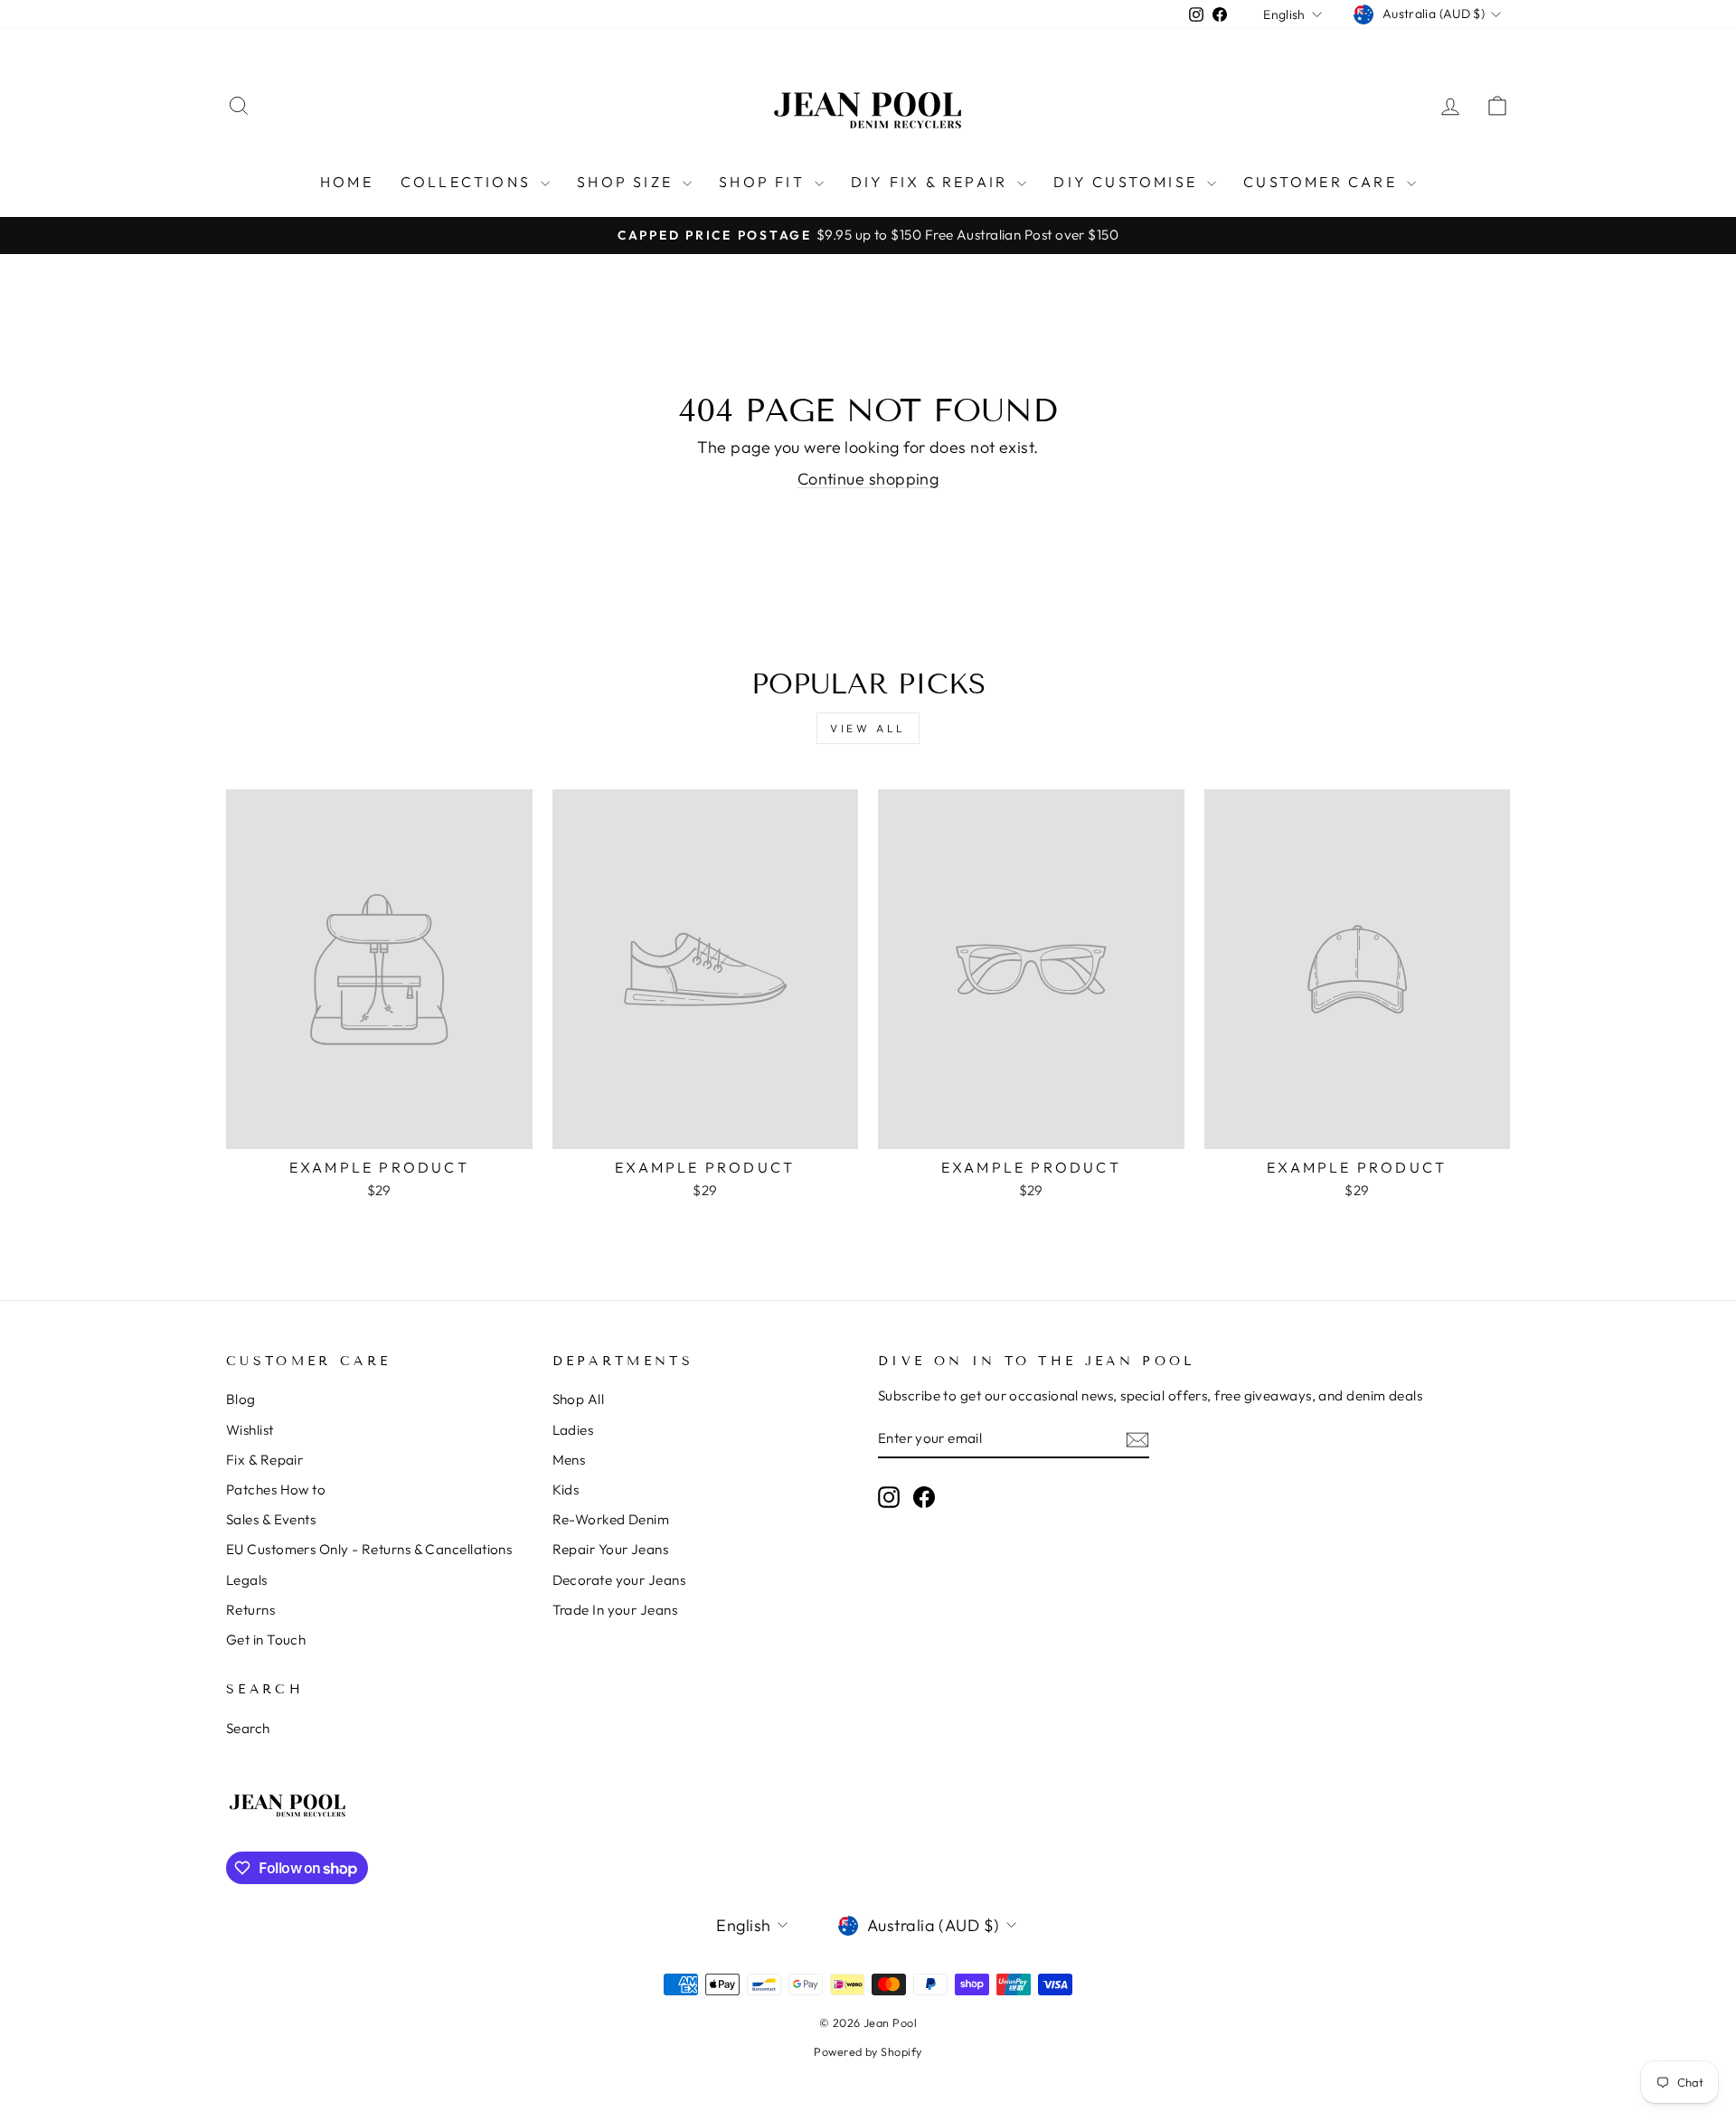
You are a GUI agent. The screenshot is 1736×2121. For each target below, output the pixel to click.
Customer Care (1323, 182)
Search (248, 1728)
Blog (241, 1399)
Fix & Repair (264, 1460)
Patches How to (276, 1489)
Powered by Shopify (868, 2051)
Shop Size (627, 182)
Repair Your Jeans (611, 1549)
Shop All (579, 1399)
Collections (468, 182)
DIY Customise (1128, 182)
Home (347, 182)
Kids (566, 1489)
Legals (247, 1580)
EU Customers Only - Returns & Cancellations (369, 1549)
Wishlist (250, 1430)
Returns (250, 1610)
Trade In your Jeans (615, 1610)
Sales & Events (271, 1519)
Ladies (573, 1430)
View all (868, 728)
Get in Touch (266, 1640)
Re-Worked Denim (611, 1519)
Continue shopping (868, 479)
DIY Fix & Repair (932, 182)
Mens (569, 1460)
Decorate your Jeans (619, 1580)
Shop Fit (764, 182)
